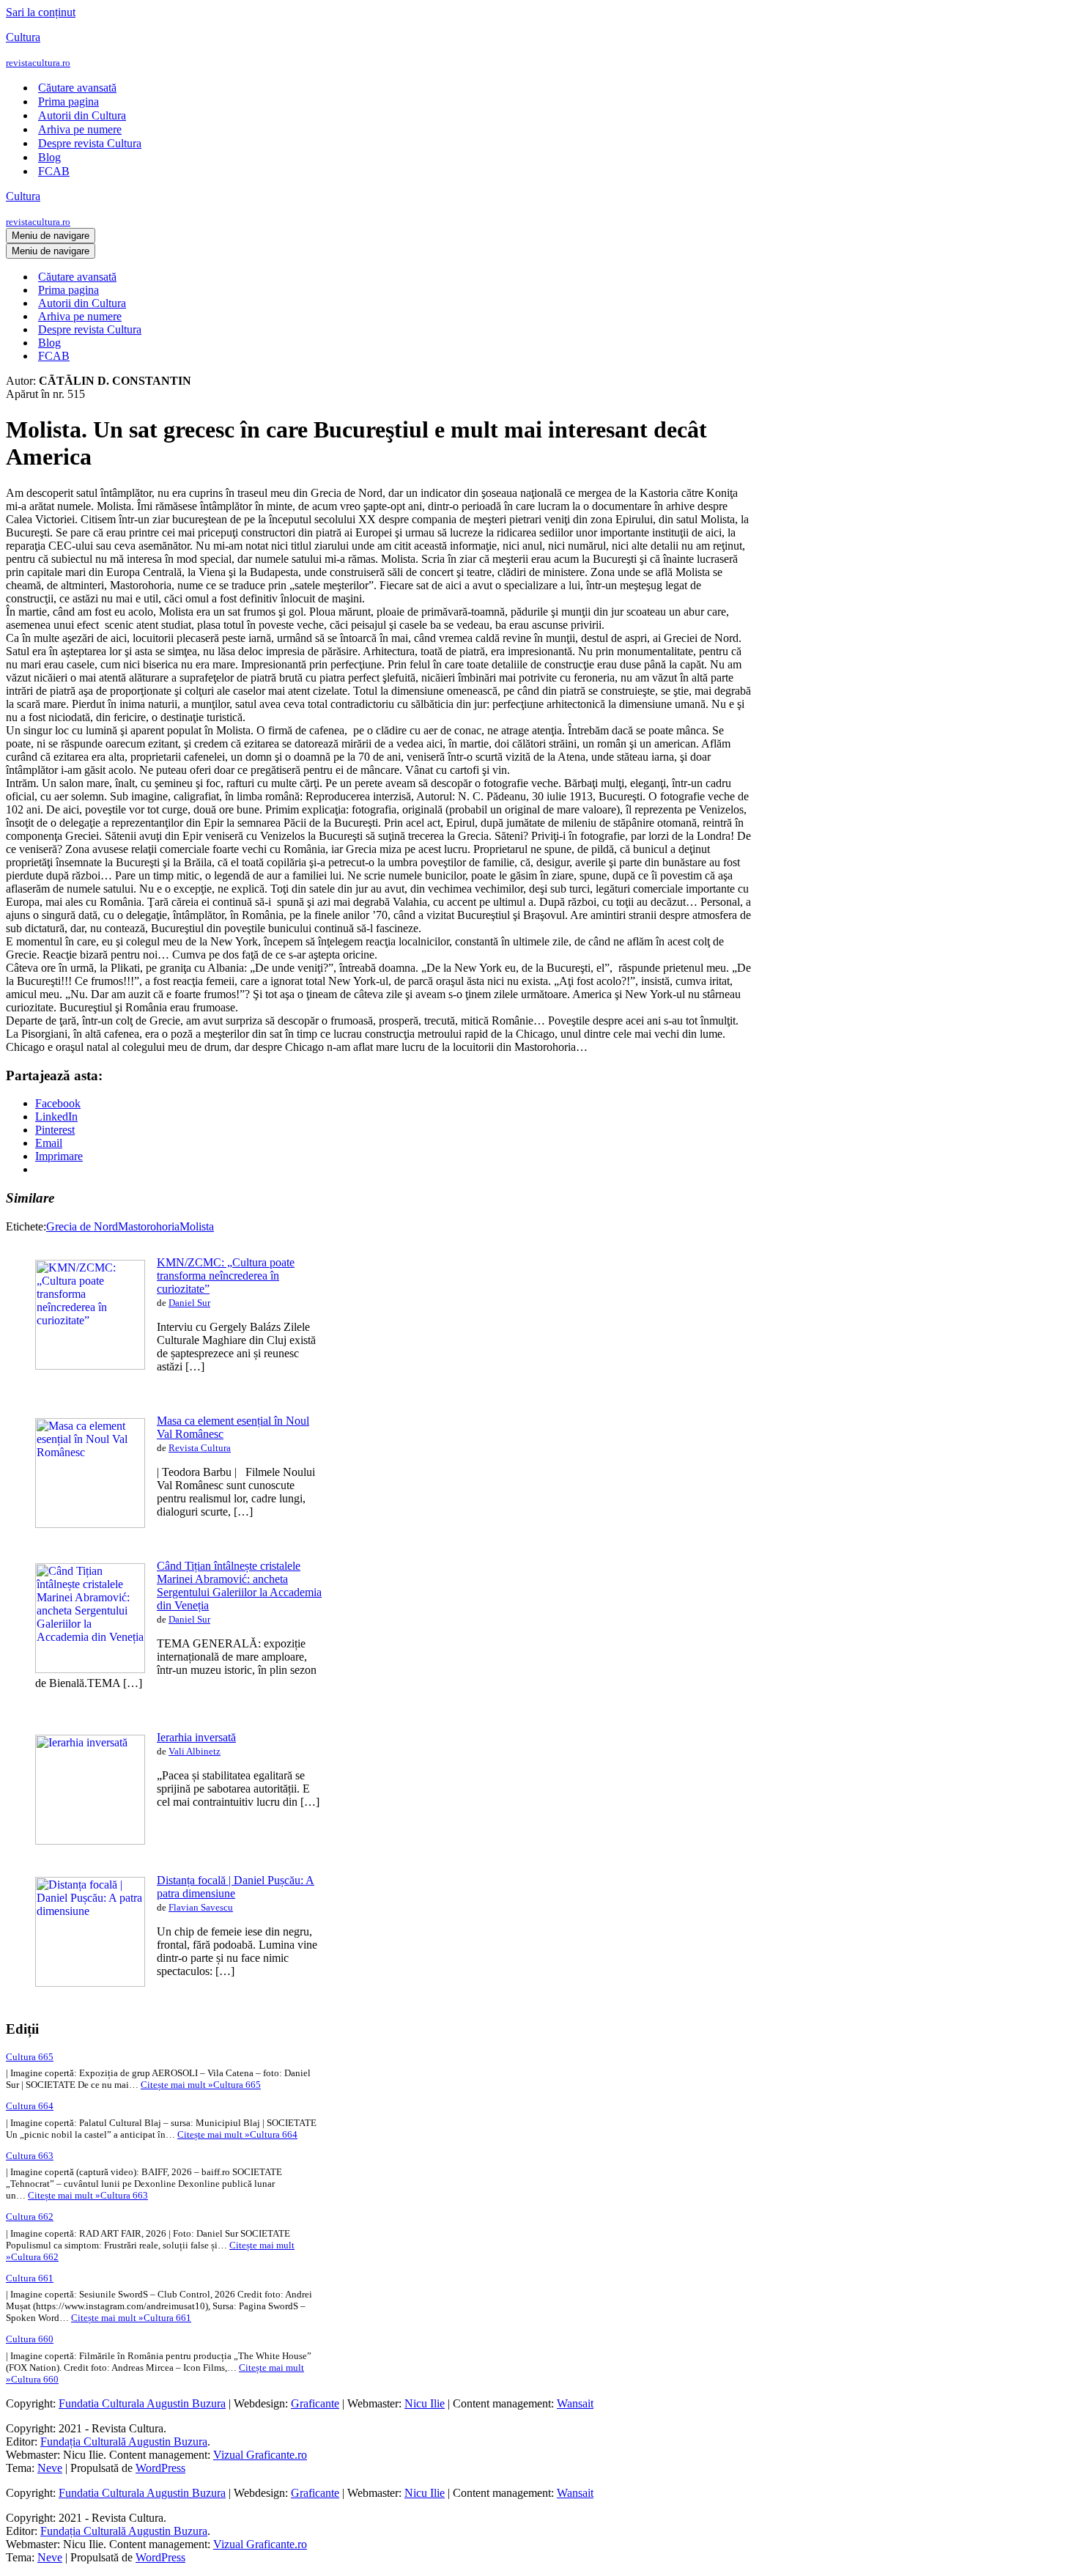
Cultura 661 (30, 2278)
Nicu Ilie (425, 2403)
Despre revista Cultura (90, 143)
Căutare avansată (77, 88)
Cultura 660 (30, 2339)
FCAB (54, 171)
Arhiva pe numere (80, 129)
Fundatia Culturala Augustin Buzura (142, 2403)
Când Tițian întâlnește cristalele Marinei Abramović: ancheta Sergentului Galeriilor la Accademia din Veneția (239, 1586)
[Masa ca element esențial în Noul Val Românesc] (90, 1524)
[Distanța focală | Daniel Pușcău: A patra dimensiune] (90, 1983)
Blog (49, 157)
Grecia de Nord (82, 1226)
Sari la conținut (41, 12)
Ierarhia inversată (196, 1737)
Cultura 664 (30, 2106)
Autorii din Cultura (82, 115)
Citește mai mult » (201, 2085)
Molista (197, 1226)
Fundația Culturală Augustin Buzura (124, 2442)
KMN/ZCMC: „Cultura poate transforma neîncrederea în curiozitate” (226, 1276)
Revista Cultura (200, 1448)
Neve (50, 2468)
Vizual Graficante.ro (260, 2455)
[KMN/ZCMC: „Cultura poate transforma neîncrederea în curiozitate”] (90, 1366)
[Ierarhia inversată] (90, 1841)
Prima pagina (69, 102)
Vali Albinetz (195, 1751)
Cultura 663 (30, 2156)
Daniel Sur (189, 1303)
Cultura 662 (30, 2217)
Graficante (315, 2403)
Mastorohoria (149, 1226)
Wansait (575, 2403)
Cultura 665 (30, 2057)
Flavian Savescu (201, 1907)
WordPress (160, 2468)
